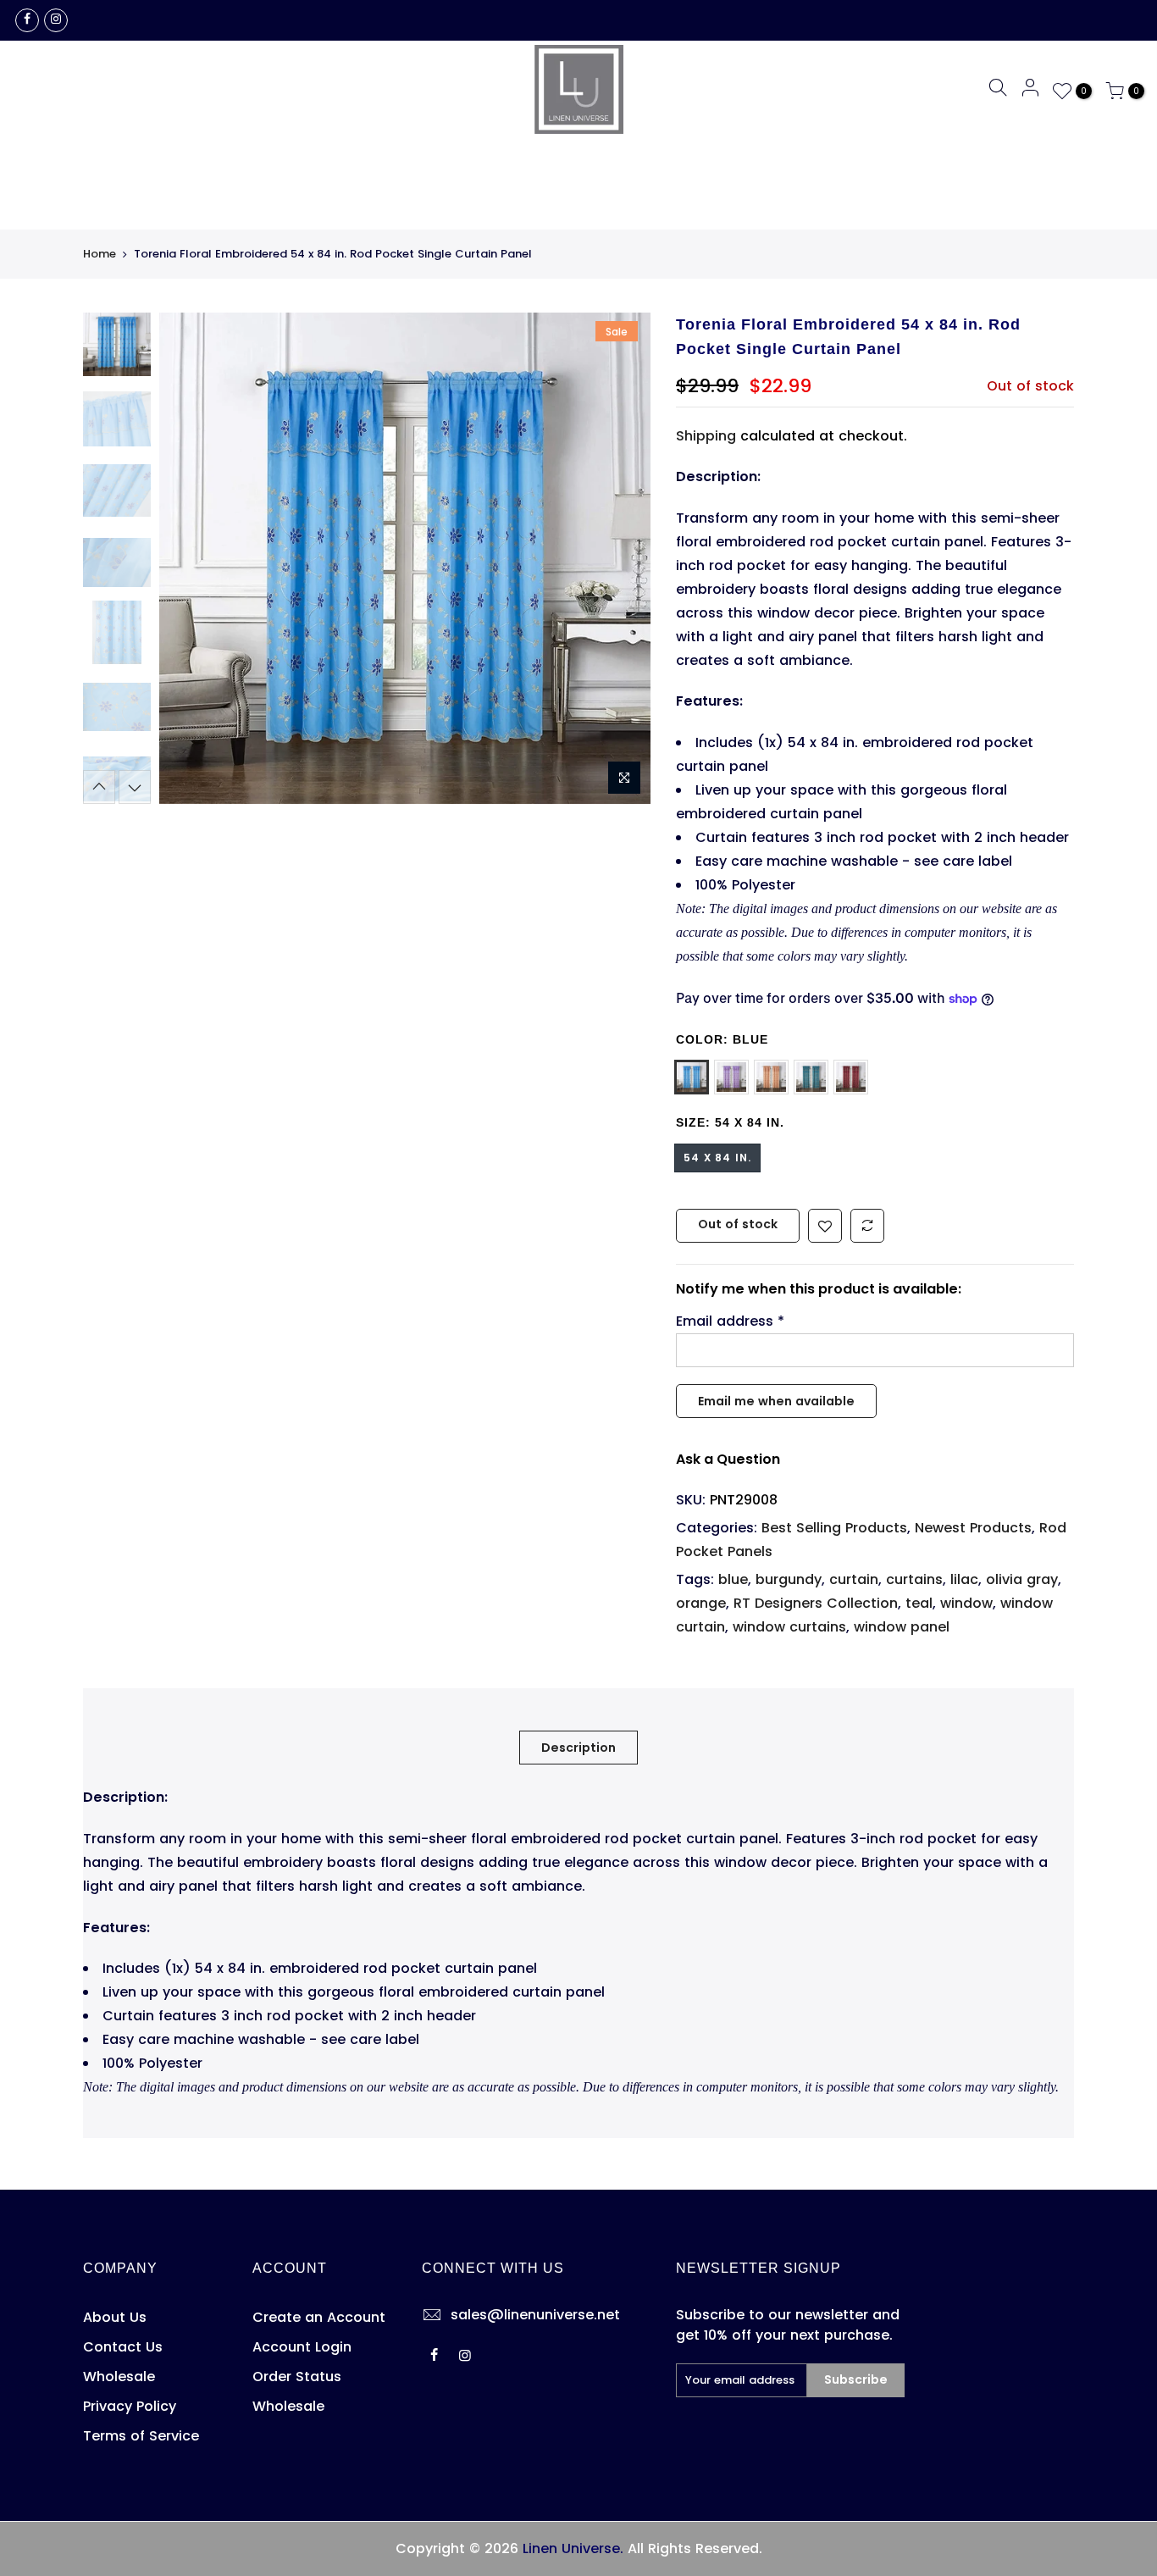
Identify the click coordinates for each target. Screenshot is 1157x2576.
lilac (964, 1579)
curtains (914, 1579)
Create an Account (319, 2317)
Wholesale (119, 2377)
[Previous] (189, 558)
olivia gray (1022, 1579)
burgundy (789, 1579)
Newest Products (973, 1528)
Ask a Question (728, 1459)
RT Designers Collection (816, 1603)
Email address (730, 1321)
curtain (854, 1579)
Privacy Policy (130, 2406)
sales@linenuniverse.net (535, 2315)
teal (919, 1603)
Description (578, 1748)
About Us (115, 2317)
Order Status (297, 2377)
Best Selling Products (834, 1528)
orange (701, 1603)
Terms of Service (141, 2436)
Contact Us (123, 2347)
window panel (902, 1627)
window (966, 1603)
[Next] (621, 558)
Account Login (302, 2347)
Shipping (706, 436)
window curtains (789, 1627)
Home (100, 254)
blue (733, 1579)
